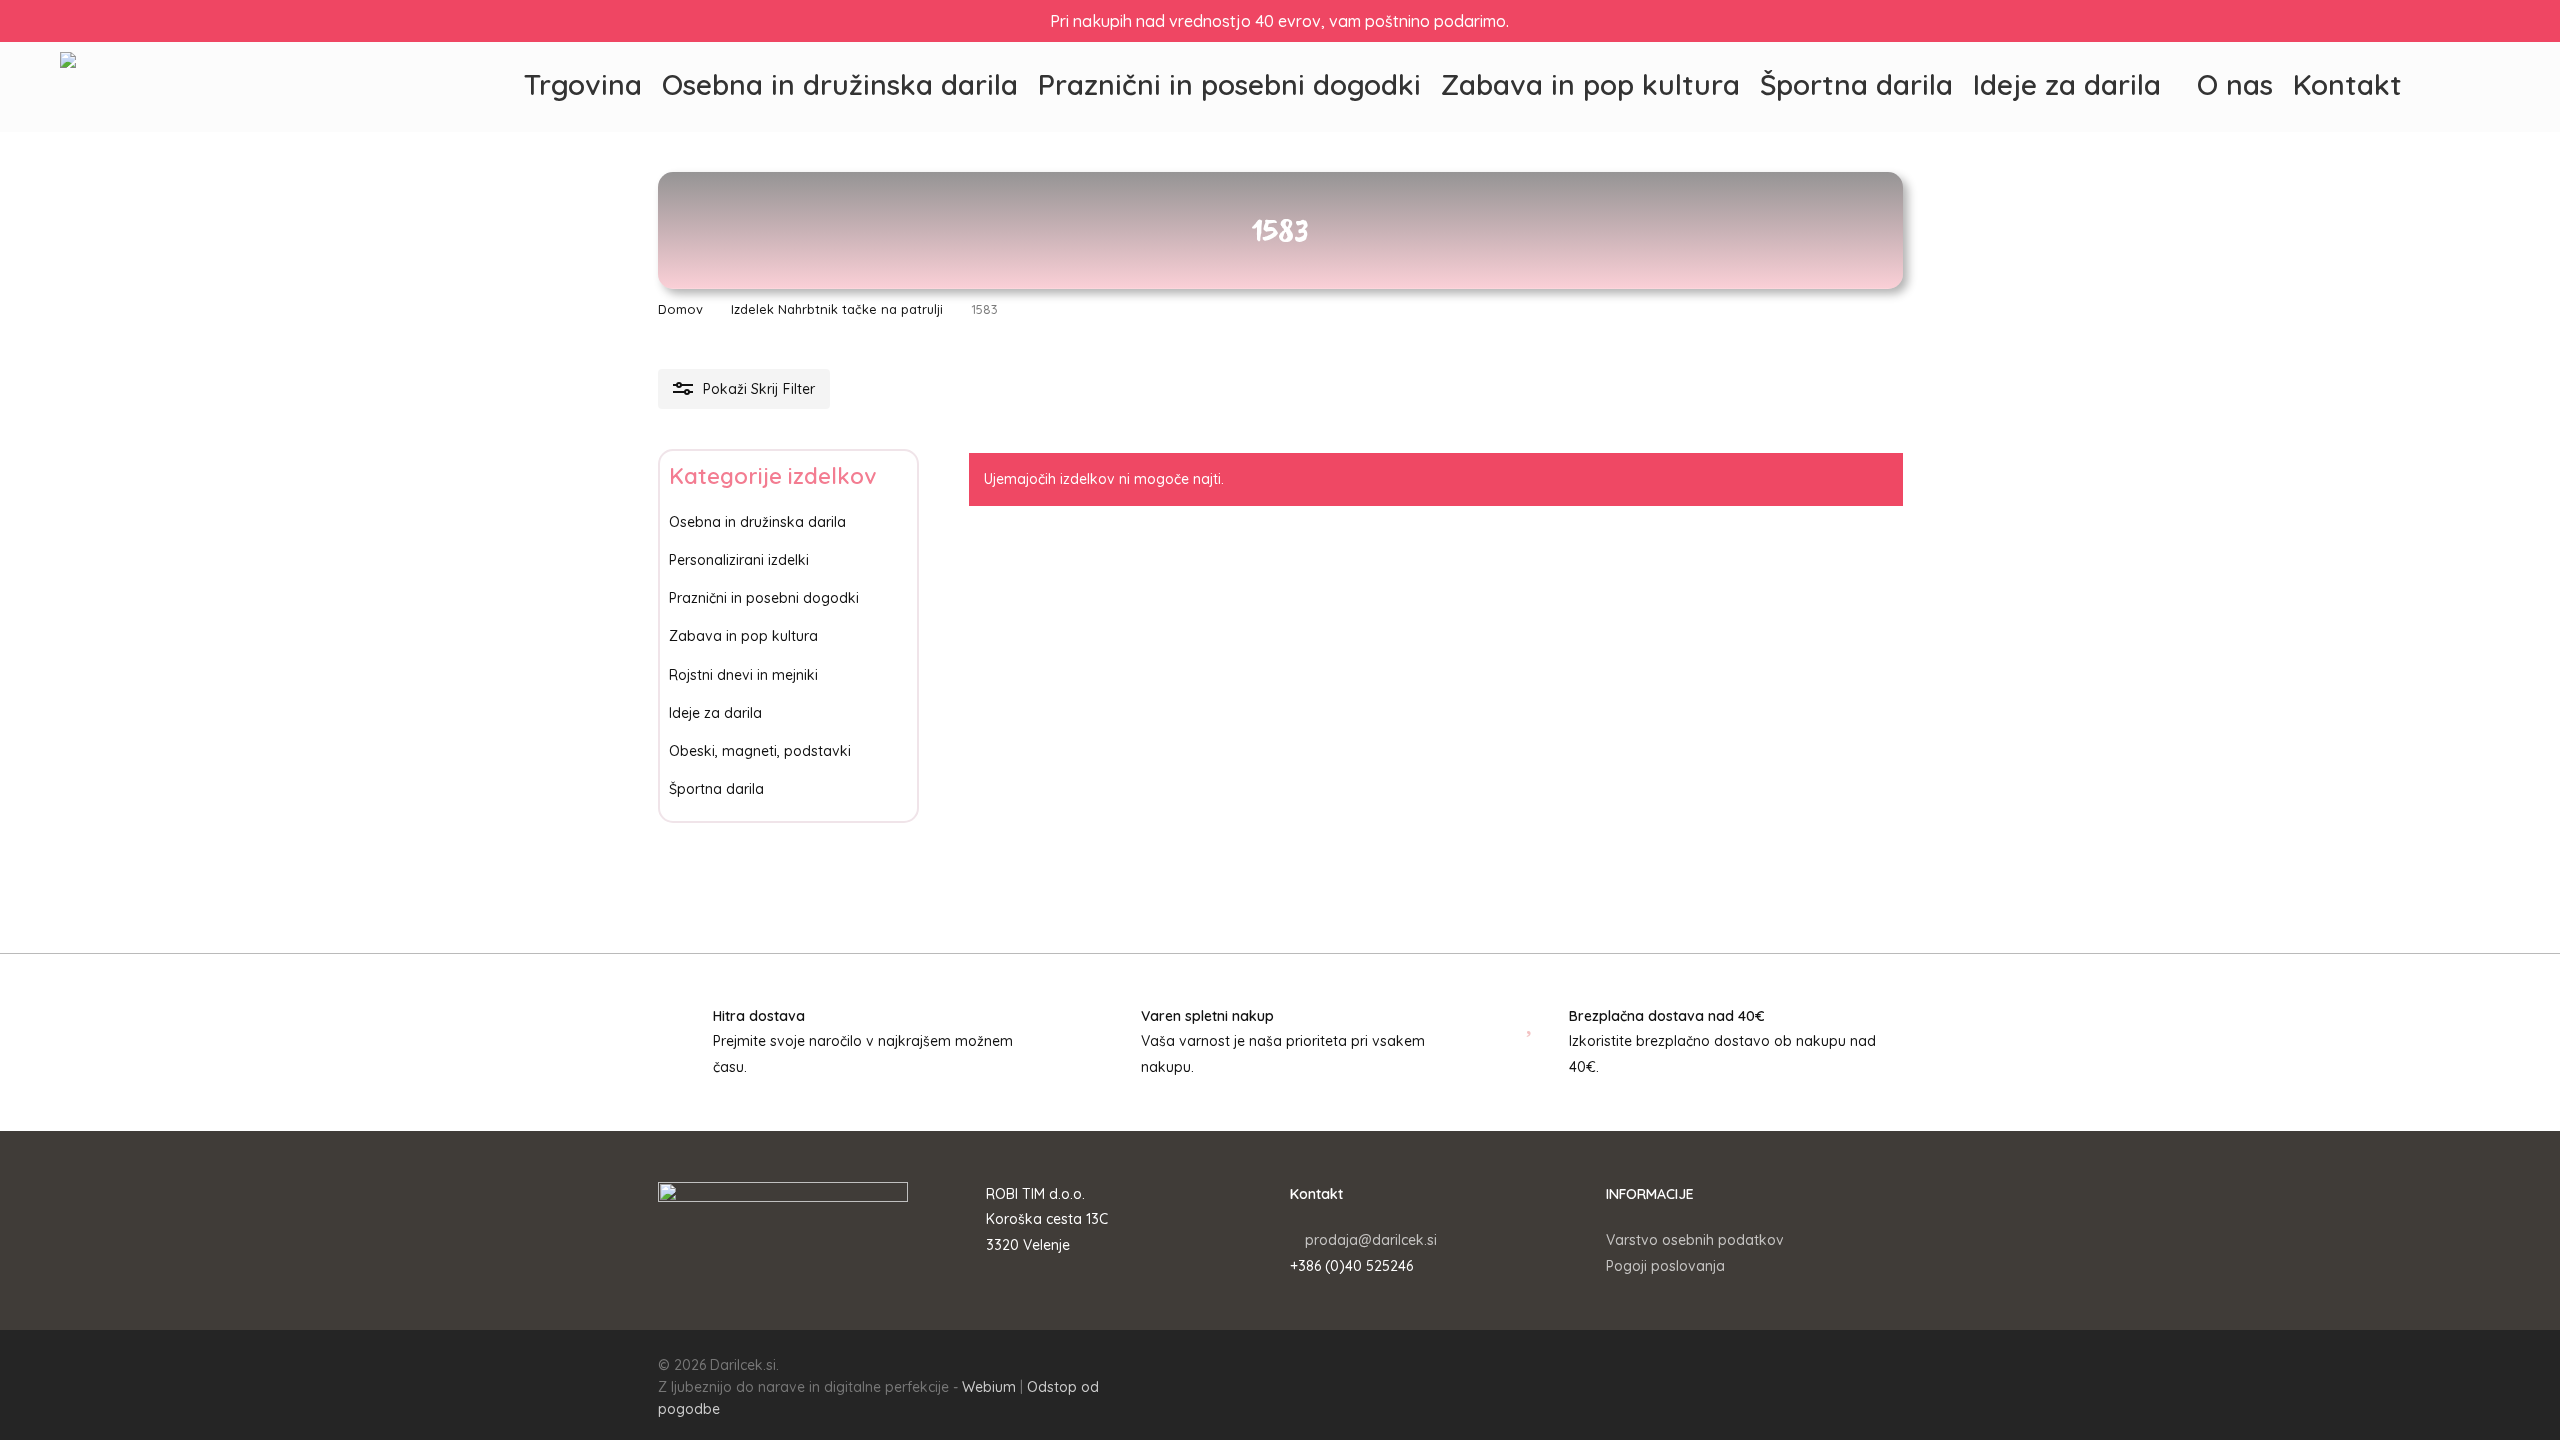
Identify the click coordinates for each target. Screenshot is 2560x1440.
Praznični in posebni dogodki (764, 598)
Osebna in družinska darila (757, 522)
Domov (680, 309)
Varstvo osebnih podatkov (1695, 1240)
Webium (989, 1387)
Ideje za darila (715, 713)
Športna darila (716, 789)
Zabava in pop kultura (743, 636)
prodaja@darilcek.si (1371, 1240)
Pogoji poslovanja (1665, 1266)
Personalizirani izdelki (739, 560)
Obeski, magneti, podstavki (760, 751)
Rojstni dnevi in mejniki (743, 675)
